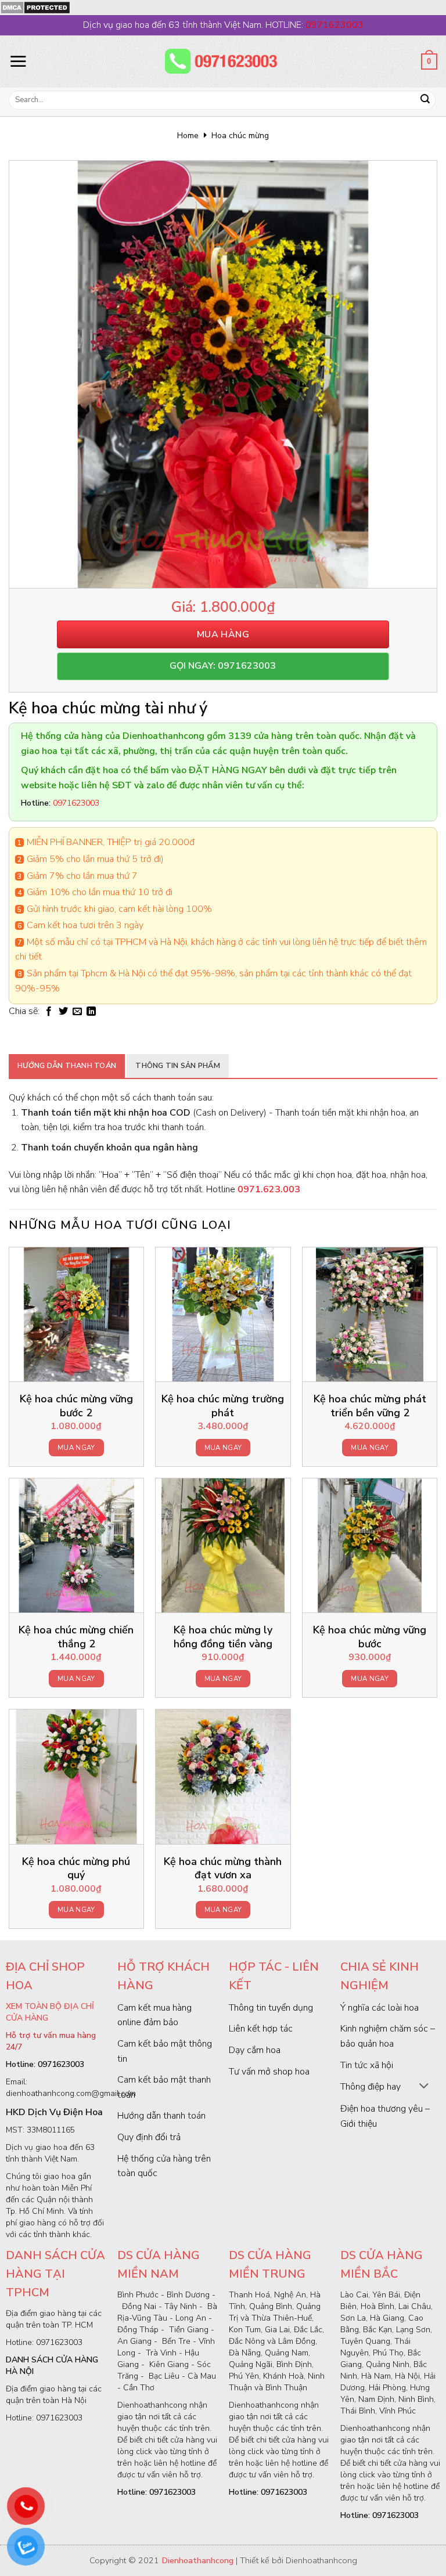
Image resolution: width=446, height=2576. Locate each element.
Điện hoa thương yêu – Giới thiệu (385, 2116)
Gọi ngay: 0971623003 (223, 666)
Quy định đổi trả (149, 2137)
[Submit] (425, 100)
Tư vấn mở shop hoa (269, 2072)
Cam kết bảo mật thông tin (165, 2051)
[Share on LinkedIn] (91, 1012)
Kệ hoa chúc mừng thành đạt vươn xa (223, 1868)
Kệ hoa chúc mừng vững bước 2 (76, 1406)
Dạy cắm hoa (255, 2050)
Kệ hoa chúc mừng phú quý (76, 1868)
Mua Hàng (223, 634)
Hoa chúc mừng (240, 136)
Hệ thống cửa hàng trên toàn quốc (164, 2166)
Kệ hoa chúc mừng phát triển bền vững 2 (370, 1406)
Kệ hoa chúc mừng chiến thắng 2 (76, 1637)
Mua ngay (76, 1448)
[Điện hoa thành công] (223, 62)
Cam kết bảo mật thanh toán (164, 2087)
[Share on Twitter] (63, 1012)
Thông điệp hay (371, 2087)
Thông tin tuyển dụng (271, 2008)
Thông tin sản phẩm (178, 1066)
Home (188, 136)
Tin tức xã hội (367, 2065)
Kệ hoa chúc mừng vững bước (370, 1637)
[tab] (67, 1066)
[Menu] (18, 61)
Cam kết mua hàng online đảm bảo (154, 2015)
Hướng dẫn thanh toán (67, 1066)
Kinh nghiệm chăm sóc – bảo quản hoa (388, 2036)
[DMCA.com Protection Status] (35, 7)
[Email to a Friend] (77, 1012)
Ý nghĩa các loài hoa (380, 2008)
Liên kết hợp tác (261, 2029)
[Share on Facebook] (49, 1012)
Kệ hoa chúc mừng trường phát (223, 1406)
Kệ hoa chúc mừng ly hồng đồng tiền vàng (223, 1637)
